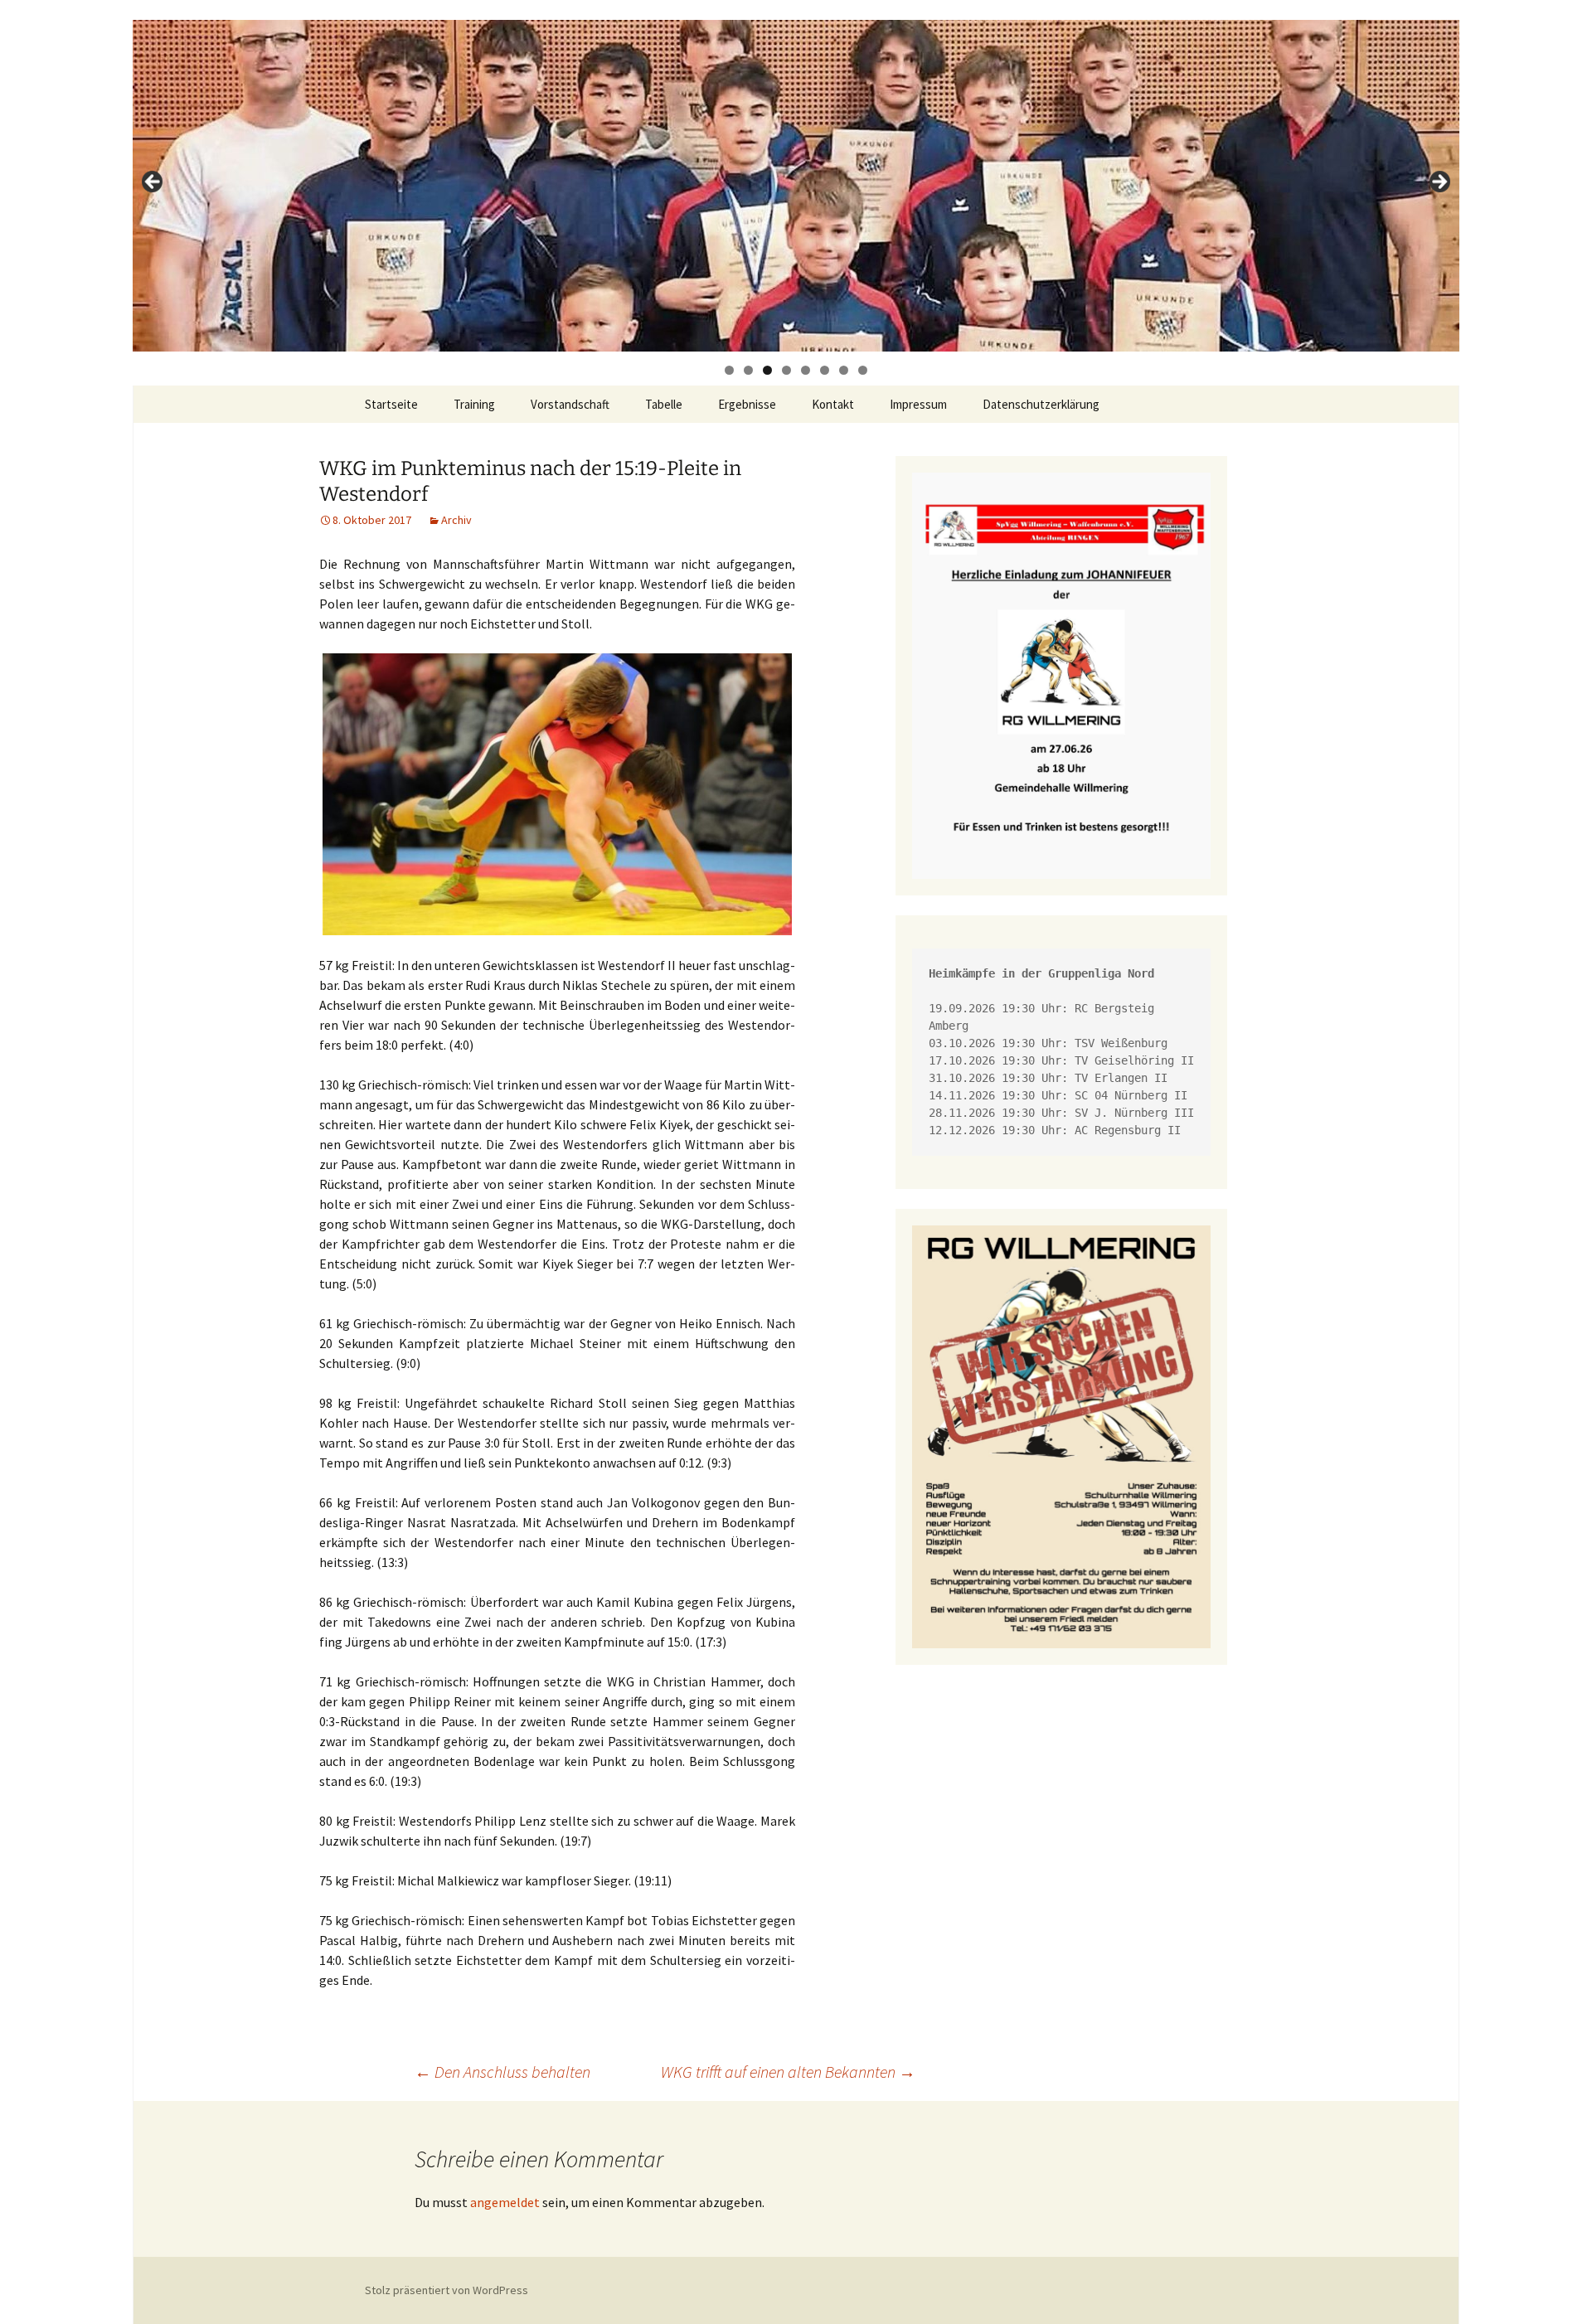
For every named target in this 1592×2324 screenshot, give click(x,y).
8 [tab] (863, 370)
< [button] (153, 182)
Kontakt (833, 404)
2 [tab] (748, 370)
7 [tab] (844, 370)
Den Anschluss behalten (502, 2072)
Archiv (456, 520)
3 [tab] (767, 370)
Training (474, 404)
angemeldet (505, 2202)
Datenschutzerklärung (1041, 404)
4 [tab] (786, 370)
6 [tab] (825, 370)
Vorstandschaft (570, 404)
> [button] (1439, 182)
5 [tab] (806, 370)
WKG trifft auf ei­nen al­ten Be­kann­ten (788, 2072)
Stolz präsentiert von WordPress (447, 2290)
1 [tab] (729, 370)
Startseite (391, 404)
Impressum (918, 404)
